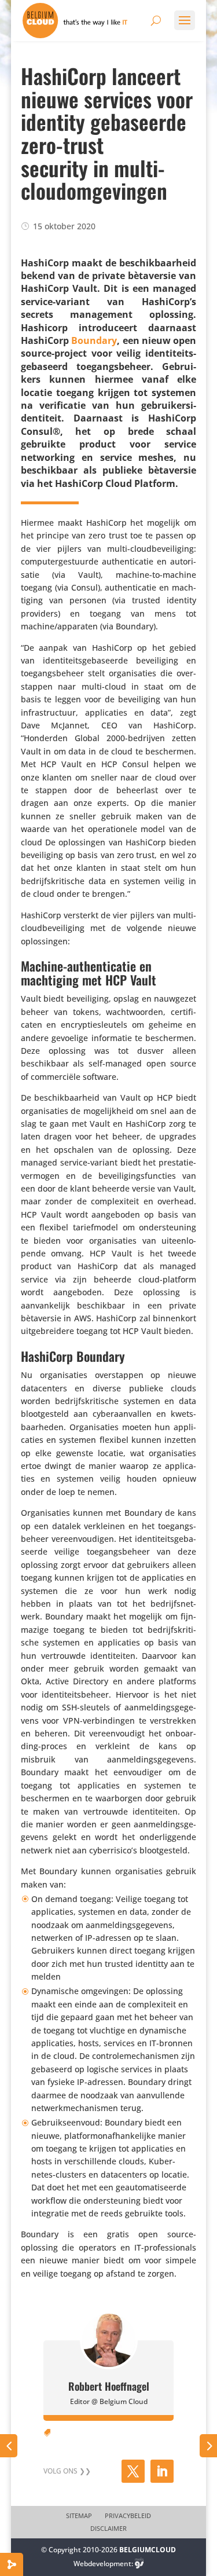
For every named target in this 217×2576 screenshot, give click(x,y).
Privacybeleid (128, 2516)
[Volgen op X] (133, 2471)
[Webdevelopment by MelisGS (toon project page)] (139, 2564)
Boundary (94, 340)
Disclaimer (108, 2529)
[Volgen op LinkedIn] (162, 2471)
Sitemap (79, 2516)
